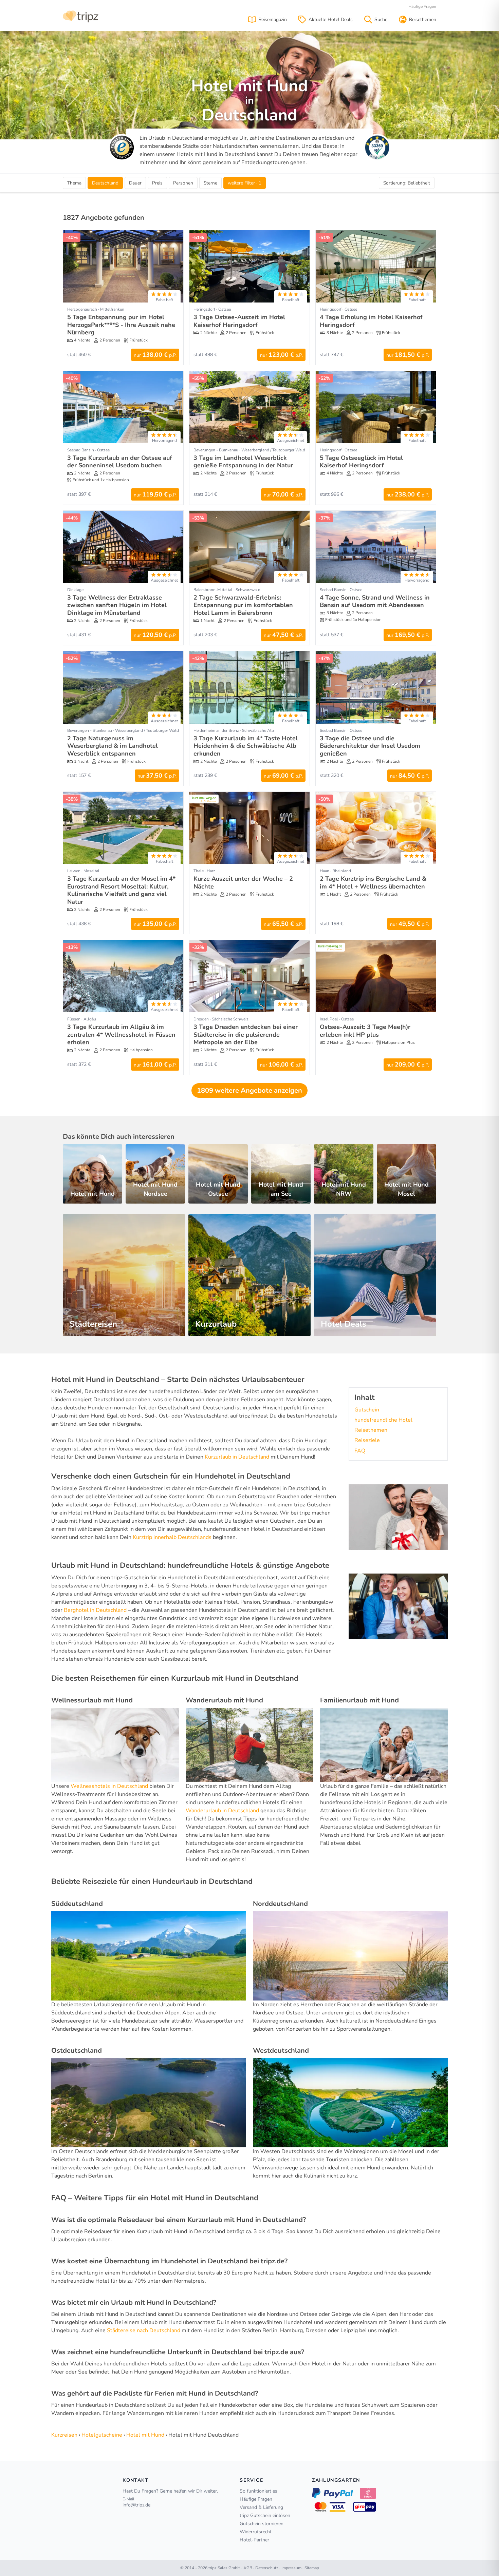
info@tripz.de (136, 2505)
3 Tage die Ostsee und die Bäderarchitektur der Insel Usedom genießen (370, 746)
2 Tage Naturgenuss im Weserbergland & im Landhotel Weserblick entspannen (113, 746)
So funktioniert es (258, 2491)
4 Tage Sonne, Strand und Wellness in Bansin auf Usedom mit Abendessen (375, 601)
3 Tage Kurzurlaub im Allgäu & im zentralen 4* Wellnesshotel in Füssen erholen (121, 1035)
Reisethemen (371, 1430)
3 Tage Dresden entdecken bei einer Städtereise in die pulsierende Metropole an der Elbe (246, 1035)
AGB (248, 2568)
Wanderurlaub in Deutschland (222, 1811)
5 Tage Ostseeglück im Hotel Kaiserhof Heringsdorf (361, 462)
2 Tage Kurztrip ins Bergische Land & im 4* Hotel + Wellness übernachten (373, 883)
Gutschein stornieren (262, 2524)
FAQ (360, 1451)
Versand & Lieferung (261, 2507)
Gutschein (367, 1410)
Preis (157, 183)
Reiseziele (367, 1440)
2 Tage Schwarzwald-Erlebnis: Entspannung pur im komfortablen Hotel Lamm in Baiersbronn (243, 605)
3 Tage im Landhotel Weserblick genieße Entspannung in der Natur (243, 462)
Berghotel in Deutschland (95, 1610)
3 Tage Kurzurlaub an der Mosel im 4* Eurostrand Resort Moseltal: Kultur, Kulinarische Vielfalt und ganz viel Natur (121, 890)
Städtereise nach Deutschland (144, 2330)
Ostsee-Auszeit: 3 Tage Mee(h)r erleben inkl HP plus (365, 1031)
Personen (183, 183)
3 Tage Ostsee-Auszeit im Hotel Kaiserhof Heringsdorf (239, 321)
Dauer (135, 183)
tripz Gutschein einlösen (265, 2515)
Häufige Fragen (422, 6)
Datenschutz (267, 2568)
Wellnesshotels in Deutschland (109, 1786)
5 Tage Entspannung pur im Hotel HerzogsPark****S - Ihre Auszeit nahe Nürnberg (121, 325)
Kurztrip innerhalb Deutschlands (172, 1537)
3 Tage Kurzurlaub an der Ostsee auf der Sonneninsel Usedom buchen (120, 462)
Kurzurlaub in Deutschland (237, 1457)
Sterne (210, 183)
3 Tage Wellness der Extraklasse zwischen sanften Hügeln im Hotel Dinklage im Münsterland (117, 605)
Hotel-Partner (254, 2540)
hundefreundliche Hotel (383, 1420)
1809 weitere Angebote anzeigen (249, 1090)
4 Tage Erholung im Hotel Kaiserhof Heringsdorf (371, 321)
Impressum (291, 2568)
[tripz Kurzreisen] (81, 16)
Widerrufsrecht (256, 2532)
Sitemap (312, 2568)
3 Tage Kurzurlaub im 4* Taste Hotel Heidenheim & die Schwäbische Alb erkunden (246, 746)
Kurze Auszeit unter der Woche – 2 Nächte (243, 883)
